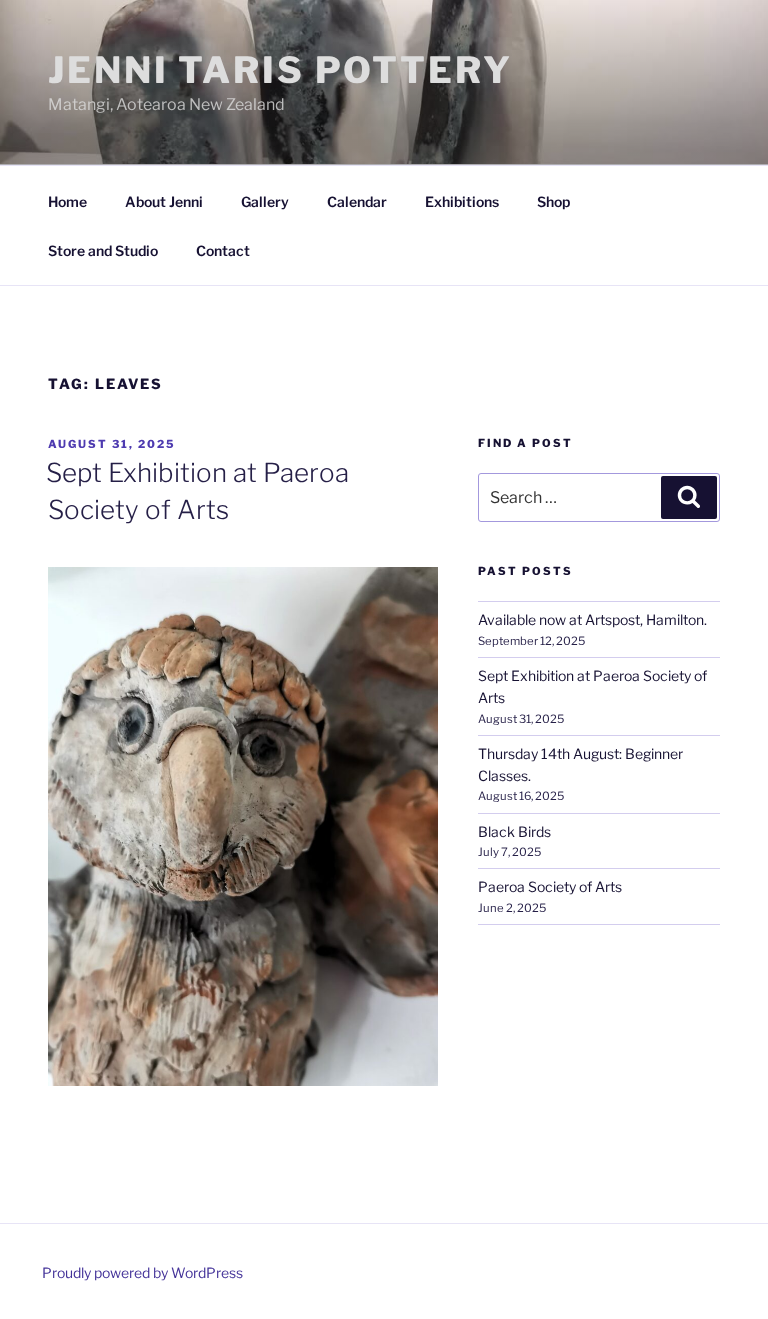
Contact (223, 250)
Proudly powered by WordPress (142, 1272)
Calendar (357, 201)
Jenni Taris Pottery (280, 70)
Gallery (265, 201)
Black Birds (514, 831)
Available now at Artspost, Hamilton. (592, 619)
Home (67, 201)
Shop (553, 201)
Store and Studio (103, 250)
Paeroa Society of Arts (550, 886)
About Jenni (164, 201)
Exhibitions (462, 201)
